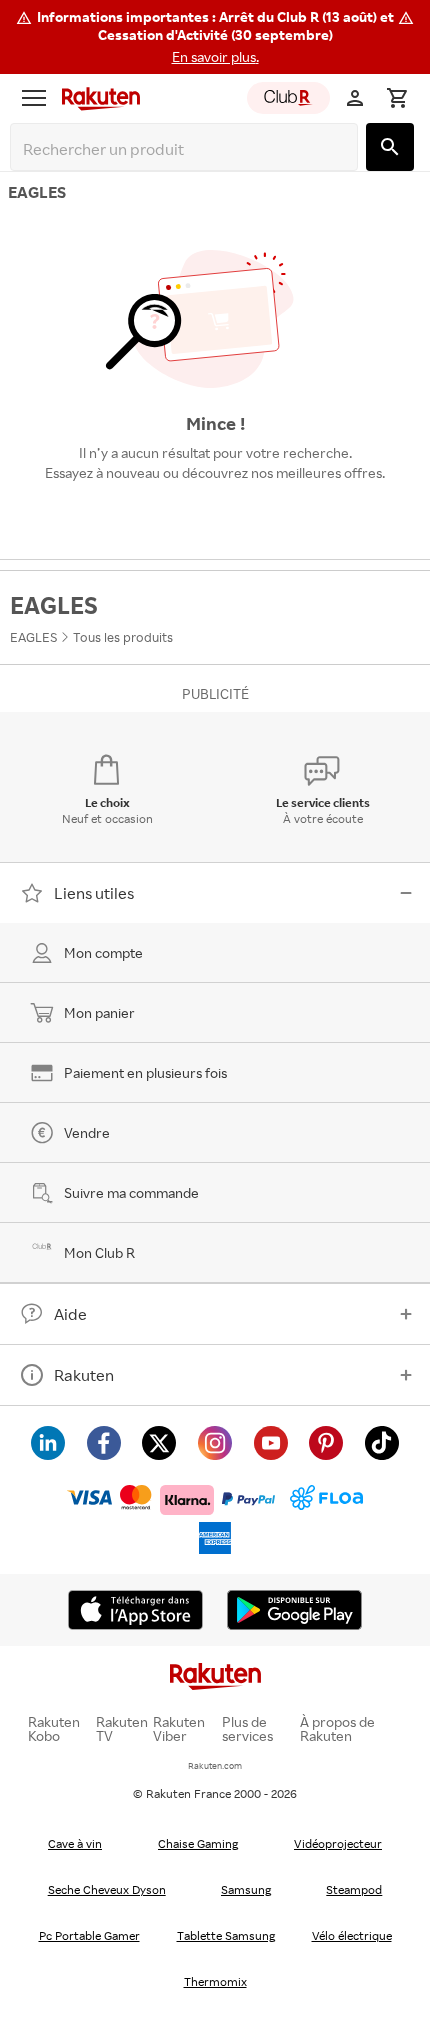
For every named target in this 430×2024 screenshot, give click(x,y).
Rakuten (84, 1375)
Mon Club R (99, 1252)
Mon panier (99, 1012)
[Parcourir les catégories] (34, 98)
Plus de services (247, 1729)
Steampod (354, 1889)
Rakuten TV (122, 1729)
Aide (70, 1314)
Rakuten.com (215, 1765)
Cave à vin (75, 1843)
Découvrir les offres (215, 518)
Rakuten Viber (179, 1729)
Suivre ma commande (131, 1192)
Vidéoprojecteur (338, 1843)
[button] (215, 37)
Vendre (87, 1132)
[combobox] (188, 149)
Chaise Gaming (198, 1843)
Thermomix (215, 1981)
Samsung (246, 1889)
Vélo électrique (352, 1935)
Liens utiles (94, 893)
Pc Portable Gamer (89, 1935)
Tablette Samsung (226, 1935)
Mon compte (103, 952)
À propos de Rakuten (337, 1729)
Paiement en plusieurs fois (145, 1072)
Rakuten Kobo (54, 1729)
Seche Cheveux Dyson (107, 1889)
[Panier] (397, 98)
